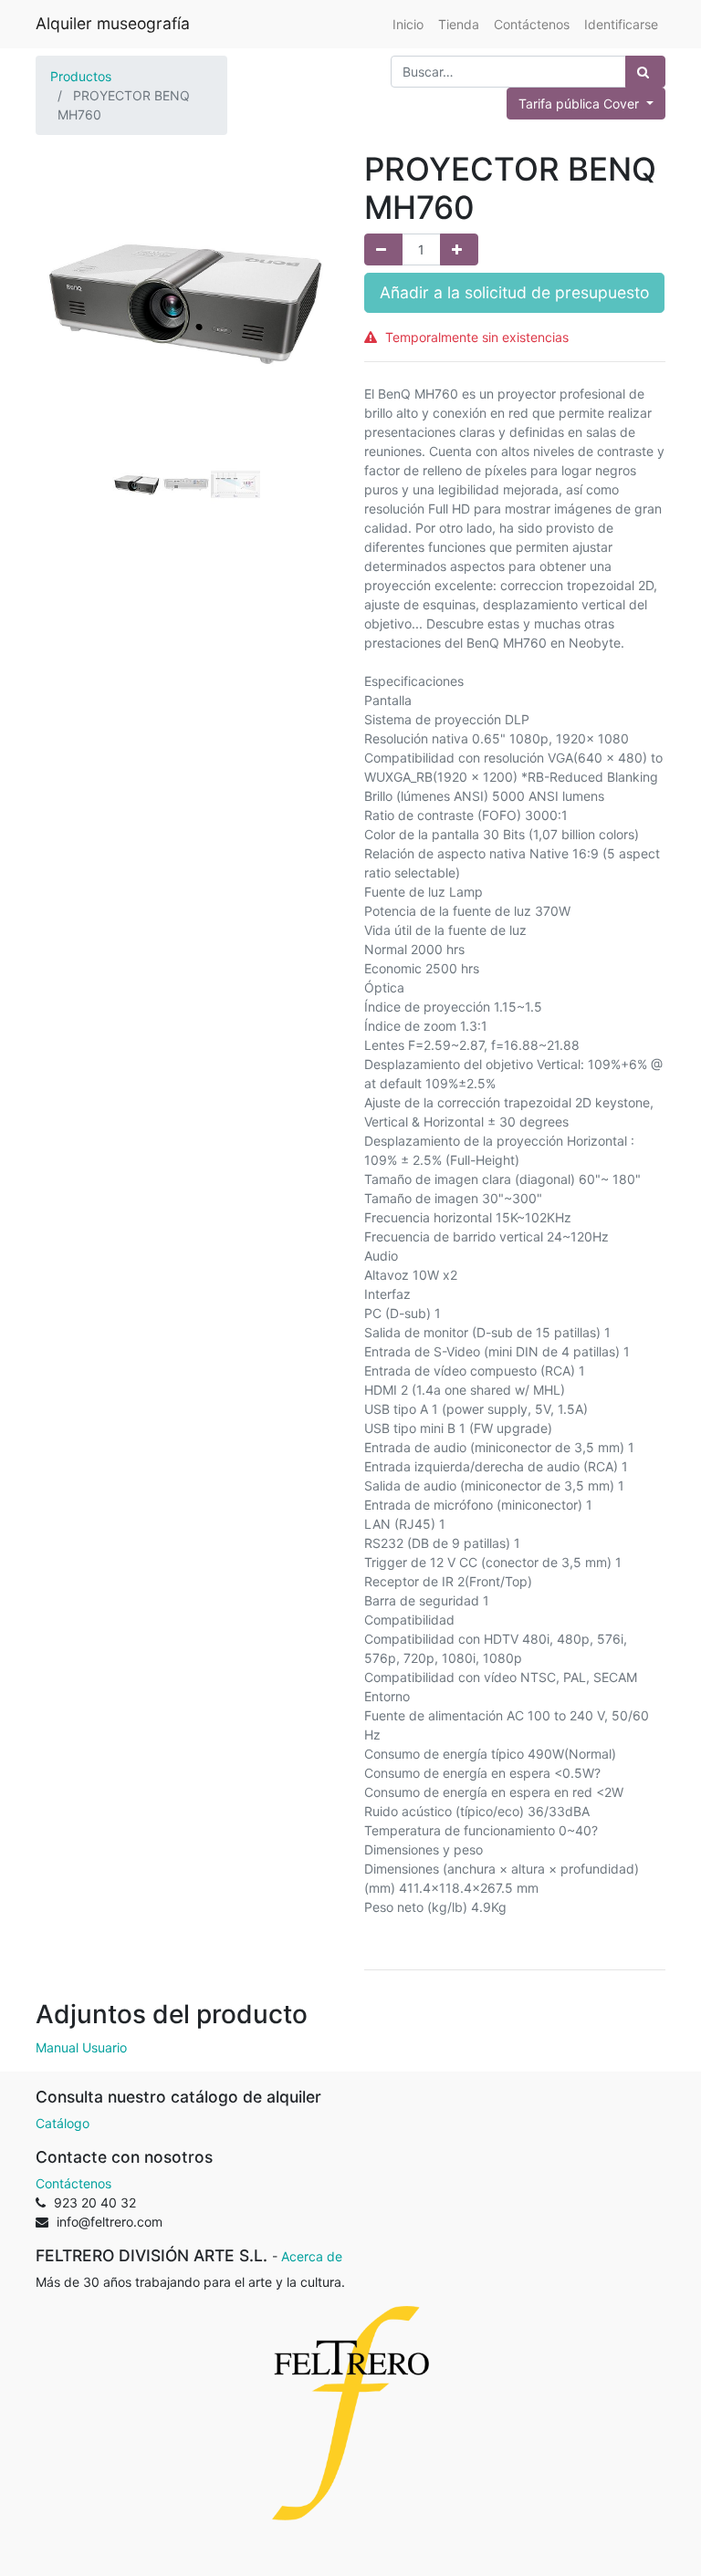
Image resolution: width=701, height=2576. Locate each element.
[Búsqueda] (645, 72)
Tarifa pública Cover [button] (581, 104)
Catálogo (63, 2123)
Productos (81, 76)
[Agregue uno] (459, 249)
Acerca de (312, 2256)
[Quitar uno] (383, 249)
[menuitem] (408, 24)
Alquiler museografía (113, 23)
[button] (58, 332)
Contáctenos (73, 2183)
